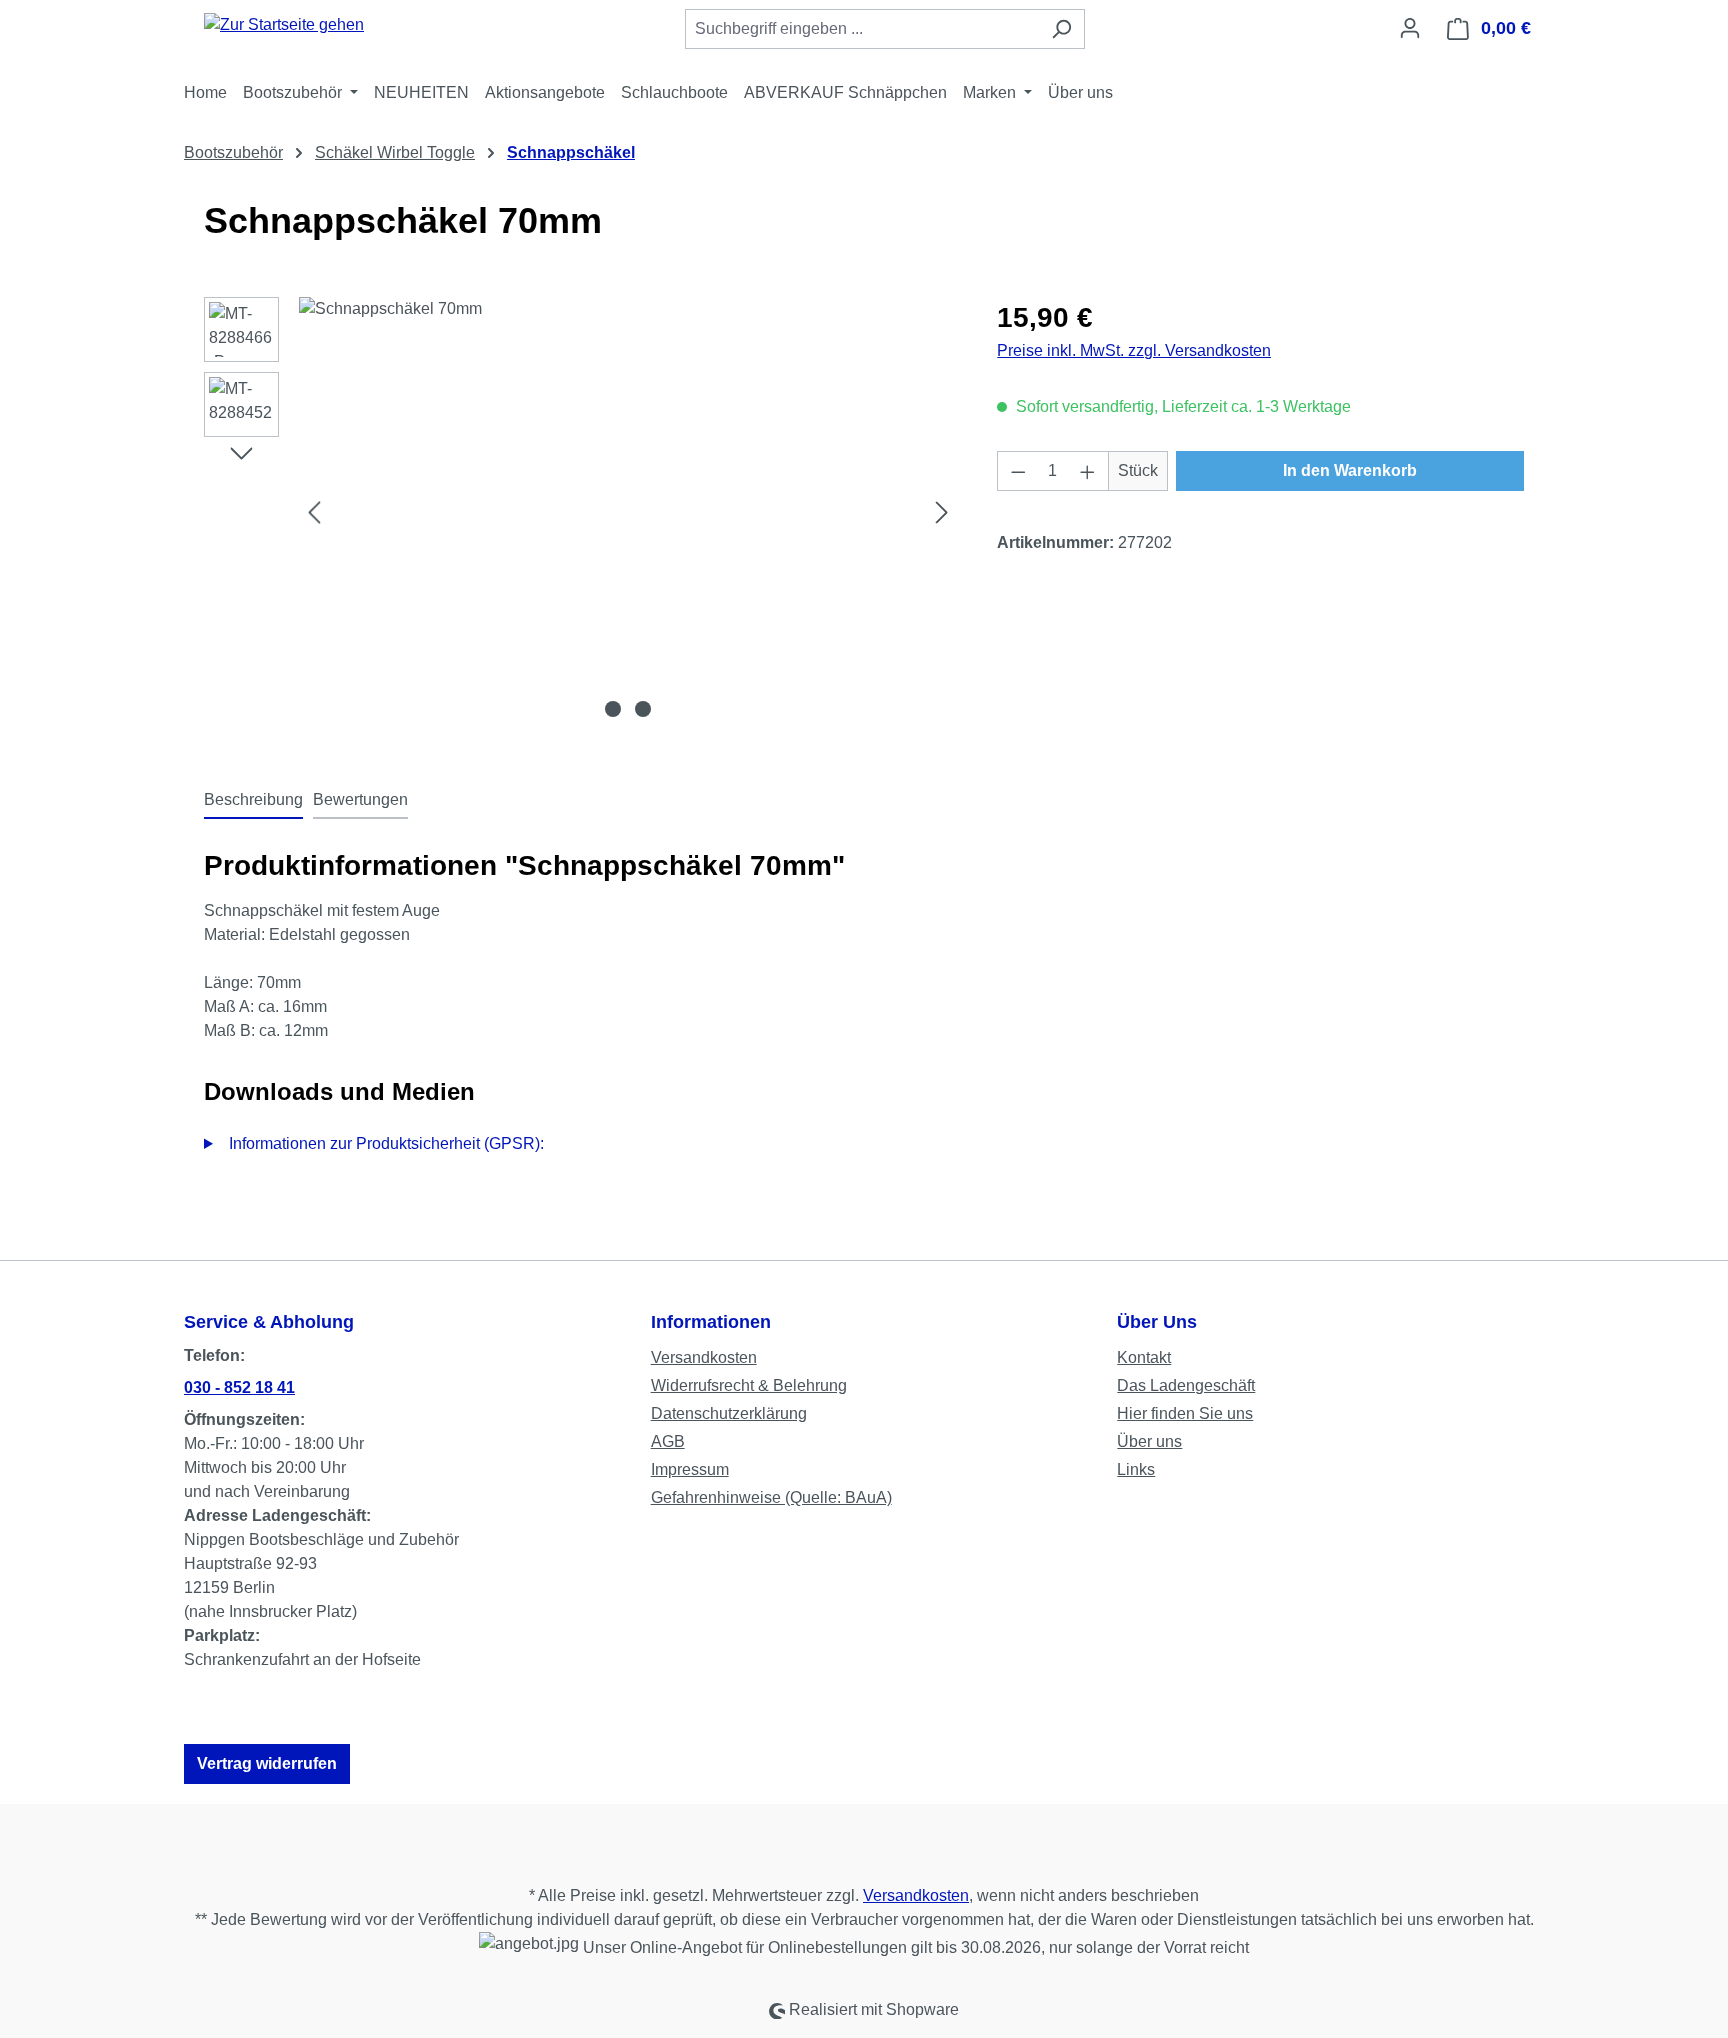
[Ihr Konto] (1410, 28)
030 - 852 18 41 (239, 1387)
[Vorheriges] (314, 512)
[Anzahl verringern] (1018, 471)
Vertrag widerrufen (267, 1763)
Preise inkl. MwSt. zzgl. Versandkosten (1134, 350)
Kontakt (1144, 1357)
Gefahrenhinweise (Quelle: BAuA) (771, 1497)
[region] (580, 512)
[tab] (253, 801)
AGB (668, 1441)
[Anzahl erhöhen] (1088, 471)
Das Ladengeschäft (1186, 1385)
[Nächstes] (942, 512)
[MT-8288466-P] (628, 512)
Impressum (690, 1469)
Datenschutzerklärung (729, 1413)
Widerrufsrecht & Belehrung (749, 1385)
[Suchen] (1061, 29)
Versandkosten (704, 1357)
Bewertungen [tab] (360, 799)
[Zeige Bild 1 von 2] (613, 709)
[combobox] (862, 29)
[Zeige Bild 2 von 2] (643, 709)
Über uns (1149, 1441)
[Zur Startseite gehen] (284, 24)
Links (1136, 1469)
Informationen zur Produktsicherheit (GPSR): (386, 1143)
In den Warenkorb (1350, 470)
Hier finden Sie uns (1185, 1413)
